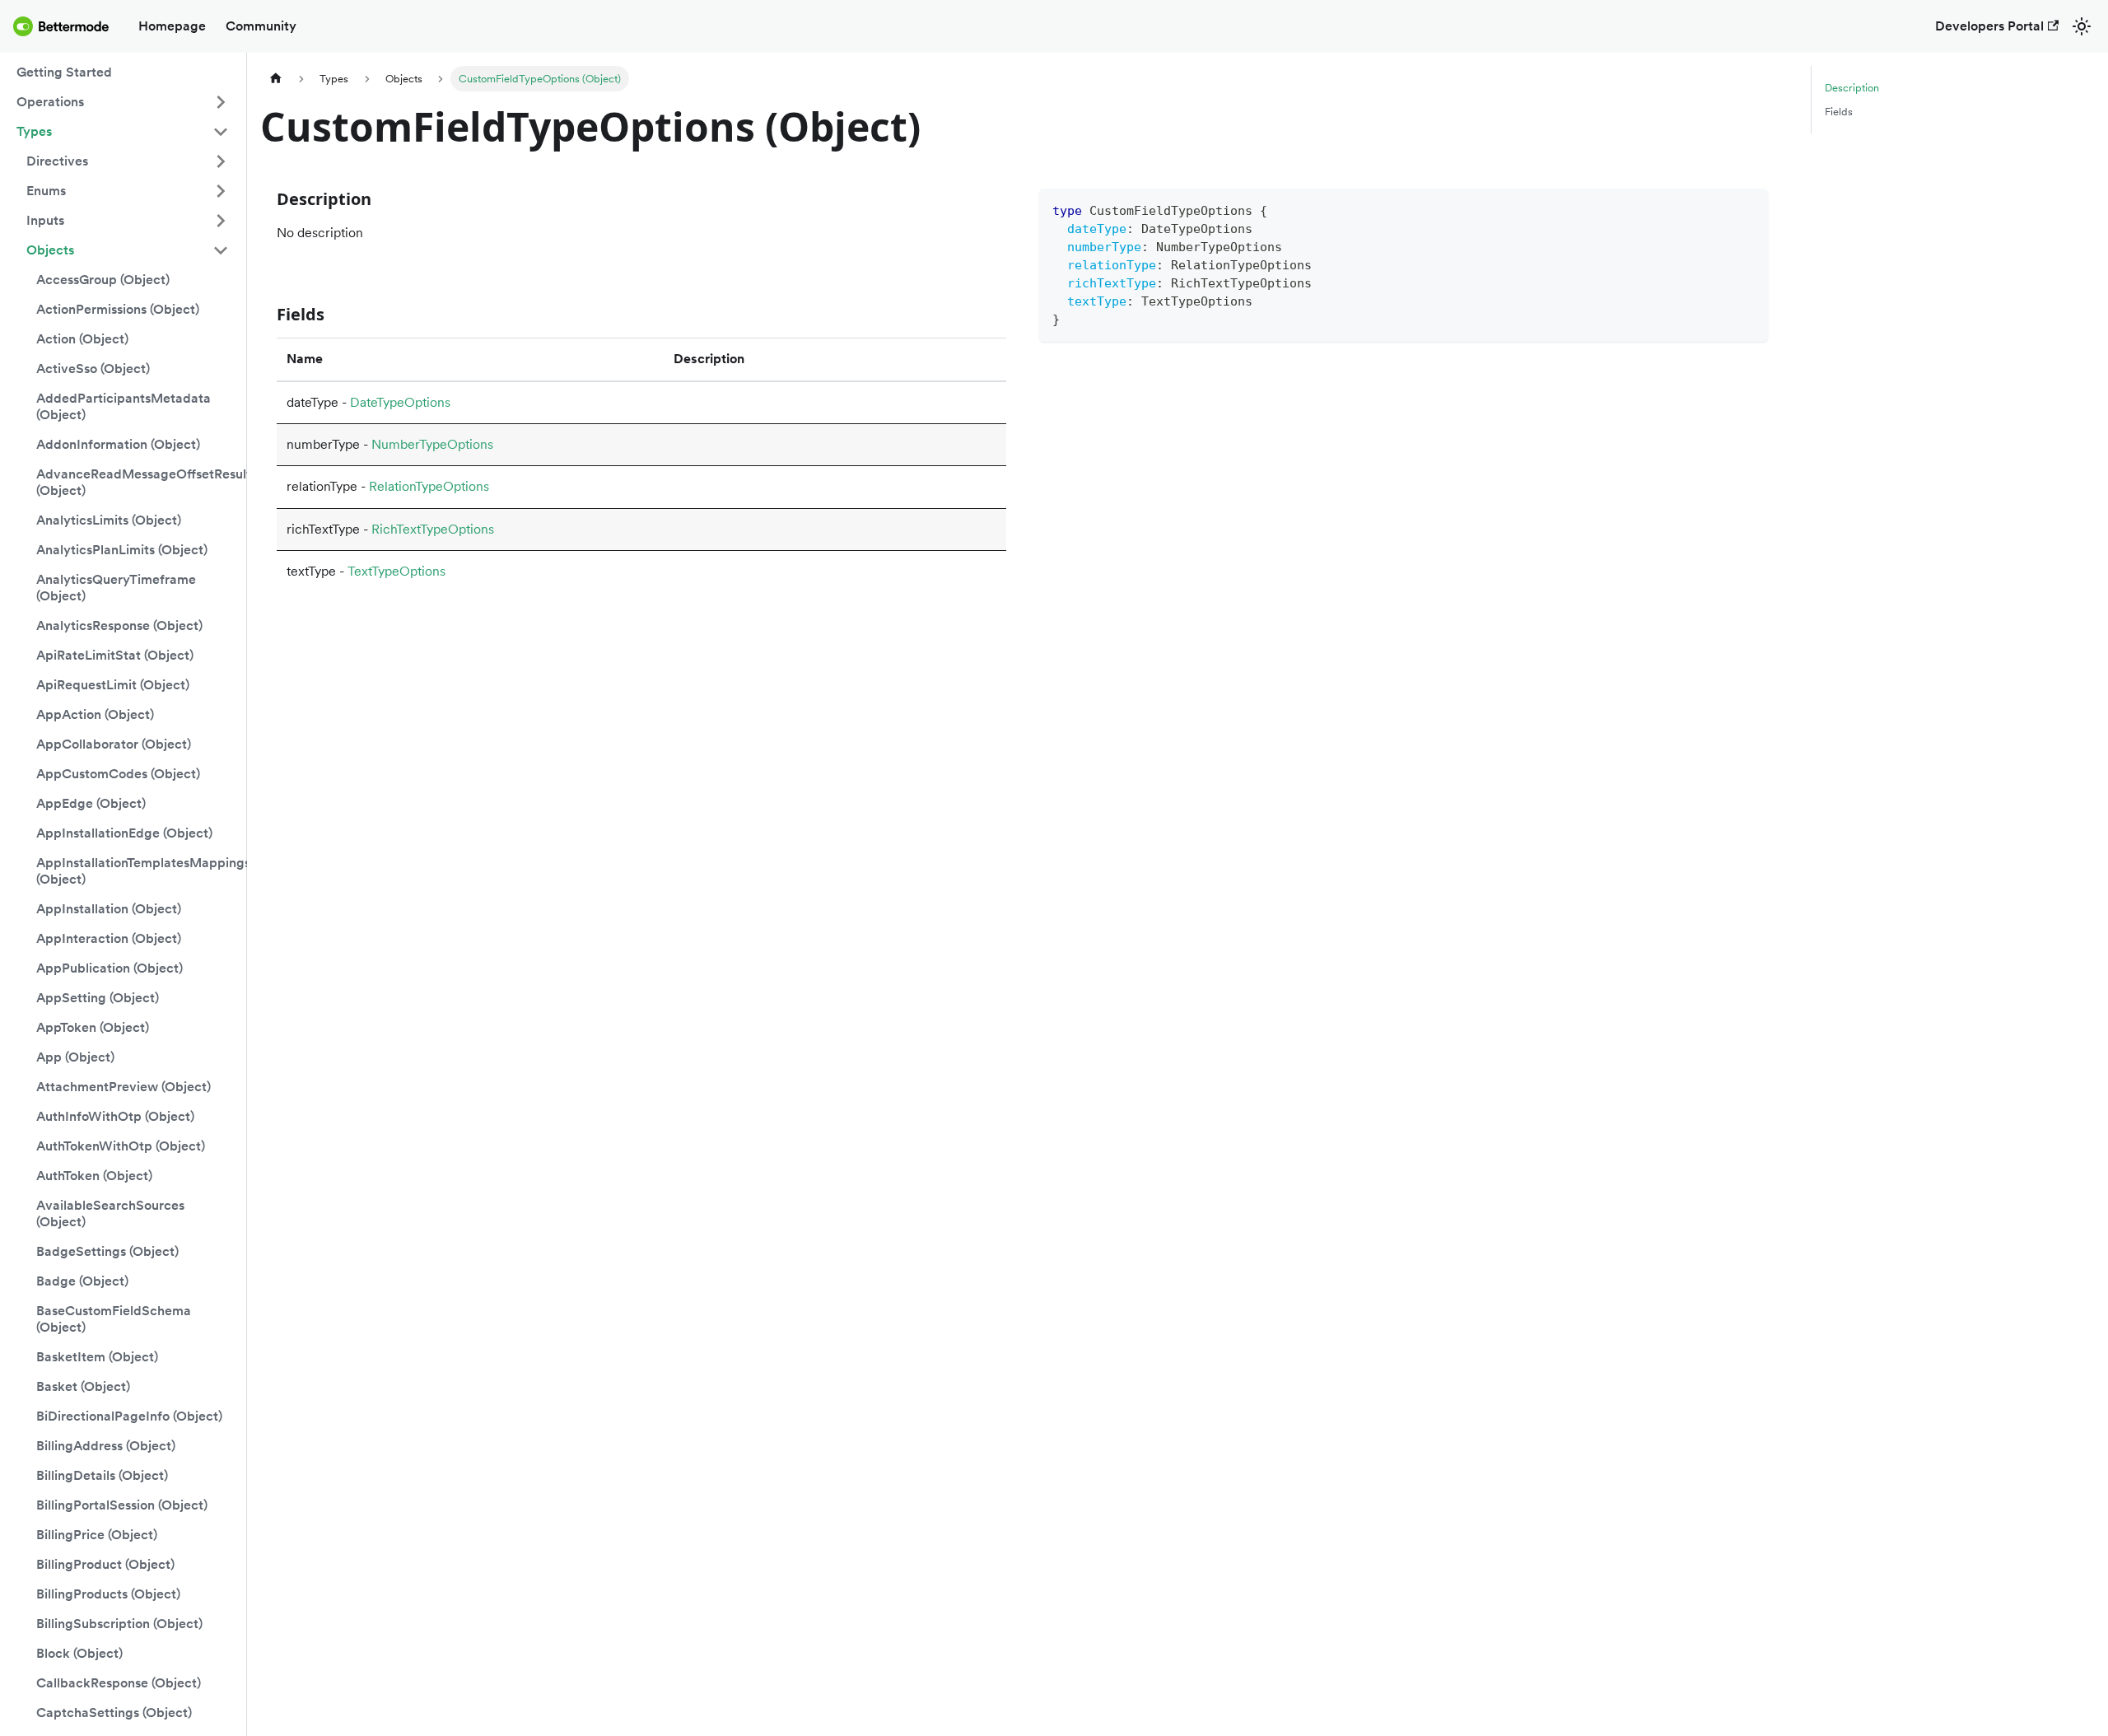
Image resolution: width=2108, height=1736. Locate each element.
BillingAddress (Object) (106, 1446)
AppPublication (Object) (110, 968)
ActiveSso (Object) (93, 369)
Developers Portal (1989, 26)
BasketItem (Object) (97, 1357)
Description (1852, 88)
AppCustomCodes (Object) (118, 774)
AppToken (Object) (93, 1027)
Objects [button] (50, 250)
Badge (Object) (82, 1281)
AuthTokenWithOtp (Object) (121, 1146)
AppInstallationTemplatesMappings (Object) (138, 871)
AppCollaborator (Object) (114, 744)
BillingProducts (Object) (108, 1594)
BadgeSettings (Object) (107, 1251)
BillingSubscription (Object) (119, 1624)
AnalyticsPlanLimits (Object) (122, 550)
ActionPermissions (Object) (118, 309)
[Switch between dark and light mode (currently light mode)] (2082, 26)
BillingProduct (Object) (105, 1564)
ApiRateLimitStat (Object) (115, 655)
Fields (1839, 112)
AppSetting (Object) (98, 998)
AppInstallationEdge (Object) (124, 833)
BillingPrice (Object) (97, 1535)
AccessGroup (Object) (103, 280)
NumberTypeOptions (432, 444)
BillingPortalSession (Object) (122, 1505)
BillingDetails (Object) (102, 1475)
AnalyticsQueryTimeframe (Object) (116, 588)
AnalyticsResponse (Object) (119, 625)
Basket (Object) (83, 1386)
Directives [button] (57, 161)
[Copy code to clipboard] (1749, 209)
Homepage (172, 26)
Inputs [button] (45, 220)
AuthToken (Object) (94, 1176)
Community (261, 26)
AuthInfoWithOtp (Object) (115, 1116)
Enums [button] (46, 191)
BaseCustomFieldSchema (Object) (114, 1319)
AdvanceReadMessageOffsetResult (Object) (138, 482)
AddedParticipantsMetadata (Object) (124, 406)
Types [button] (34, 131)
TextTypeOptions (396, 571)
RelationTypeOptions (429, 486)
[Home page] (276, 79)
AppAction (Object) (95, 714)
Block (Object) (79, 1653)
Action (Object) (82, 339)
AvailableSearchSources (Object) (110, 1213)
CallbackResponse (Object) (119, 1683)
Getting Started (64, 72)
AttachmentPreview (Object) (124, 1087)
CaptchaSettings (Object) (114, 1713)
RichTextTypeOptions (433, 529)
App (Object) (75, 1057)
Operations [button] (50, 102)
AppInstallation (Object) (109, 909)
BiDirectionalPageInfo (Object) (129, 1416)
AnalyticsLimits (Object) (109, 520)
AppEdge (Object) (91, 803)
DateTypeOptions (400, 402)
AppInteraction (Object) (109, 938)
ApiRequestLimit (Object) (113, 685)
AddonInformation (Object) (118, 444)
